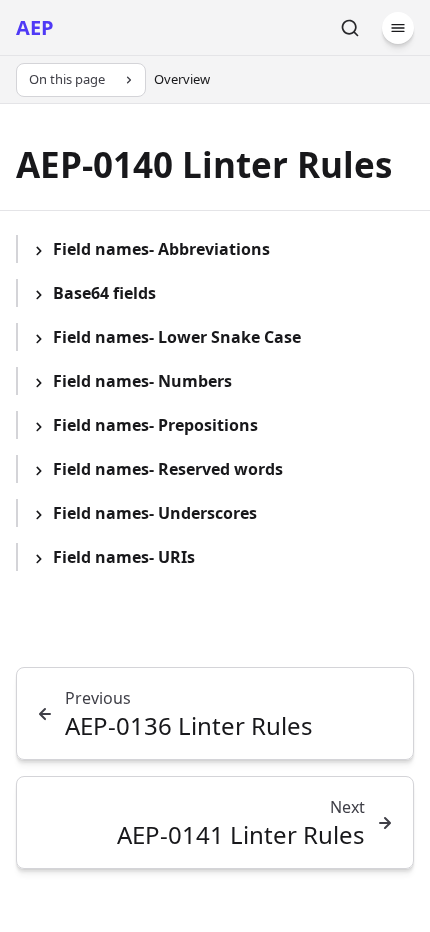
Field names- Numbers (142, 381)
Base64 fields (104, 293)
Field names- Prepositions (155, 425)
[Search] (350, 28)
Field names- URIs (124, 557)
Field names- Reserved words (168, 469)
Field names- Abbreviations (161, 249)
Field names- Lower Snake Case (177, 337)
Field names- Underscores (155, 513)
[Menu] (398, 28)
